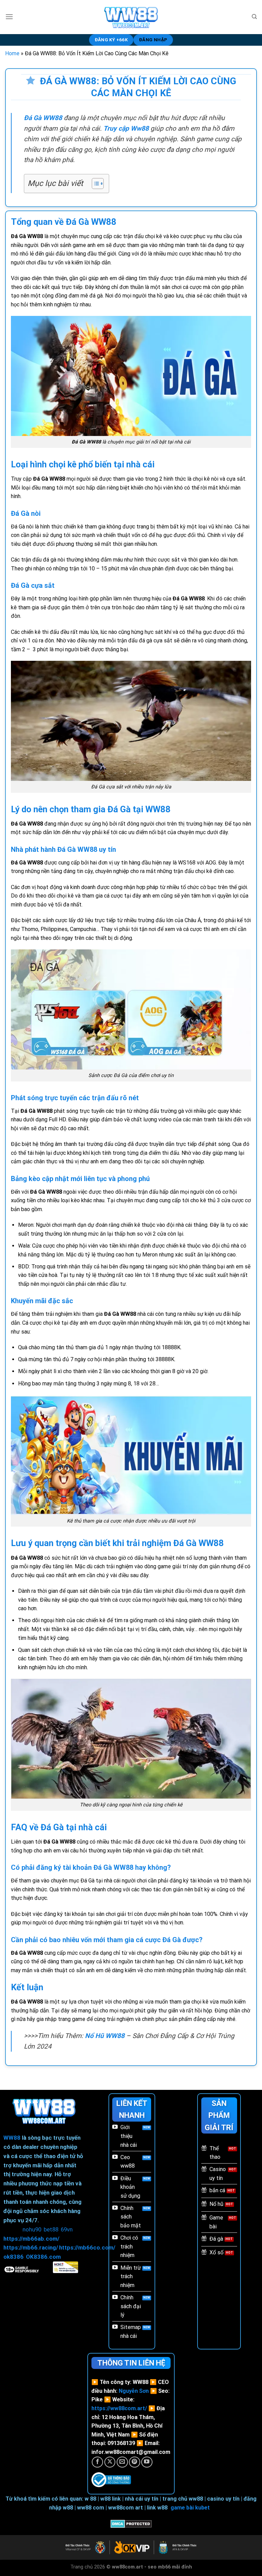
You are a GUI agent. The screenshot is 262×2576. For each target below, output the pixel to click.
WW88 (12, 2138)
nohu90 (32, 2229)
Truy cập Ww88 (126, 128)
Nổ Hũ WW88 (105, 2036)
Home (12, 53)
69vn (67, 2229)
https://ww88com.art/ (119, 2408)
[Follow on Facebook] (97, 2462)
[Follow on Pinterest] (135, 2462)
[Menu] (9, 17)
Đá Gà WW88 (43, 118)
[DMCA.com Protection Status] (131, 2523)
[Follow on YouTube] (147, 2462)
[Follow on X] (110, 2462)
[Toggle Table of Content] (94, 184)
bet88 (51, 2229)
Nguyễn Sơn (134, 2391)
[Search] (254, 17)
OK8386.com (43, 2257)
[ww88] (131, 17)
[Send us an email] (122, 2462)
